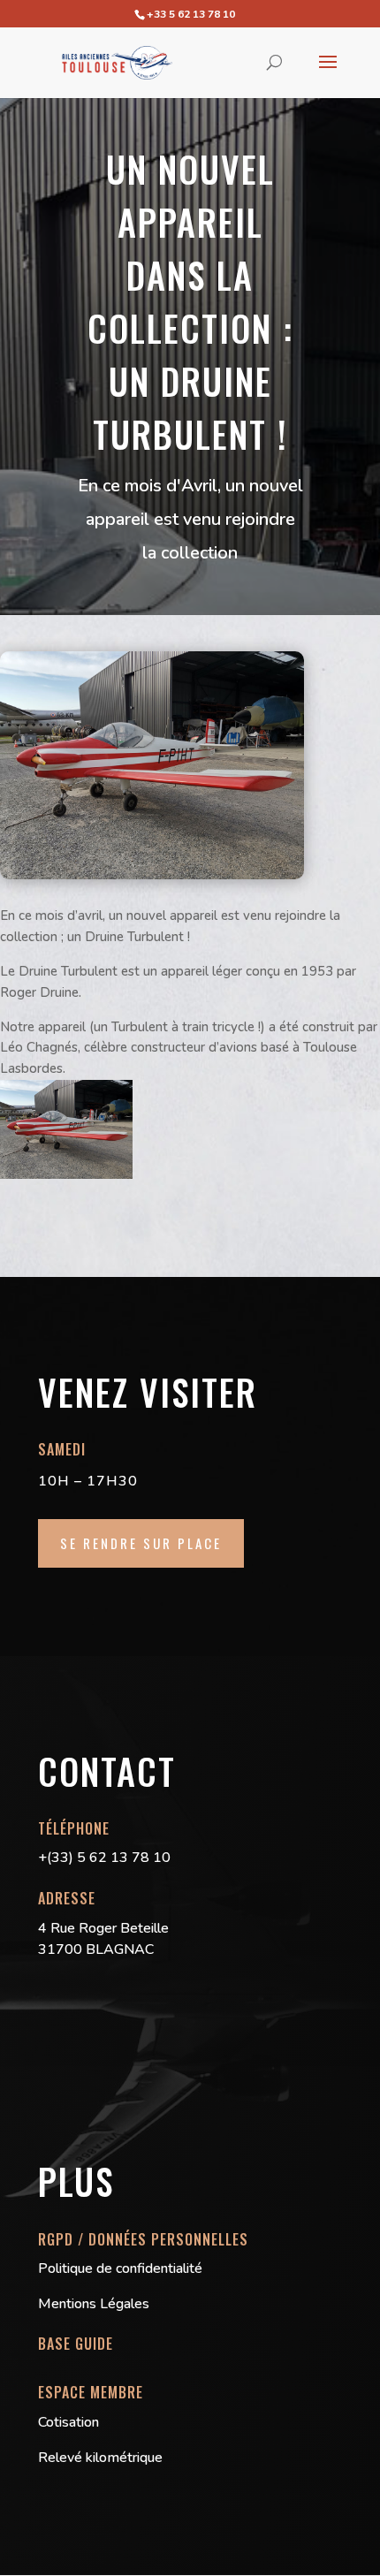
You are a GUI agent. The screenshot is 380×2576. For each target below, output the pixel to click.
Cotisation (68, 2422)
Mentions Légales (94, 2304)
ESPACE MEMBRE (91, 2392)
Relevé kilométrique (100, 2458)
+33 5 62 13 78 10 (191, 14)
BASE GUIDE (76, 2344)
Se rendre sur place (141, 1543)
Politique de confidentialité (120, 2268)
